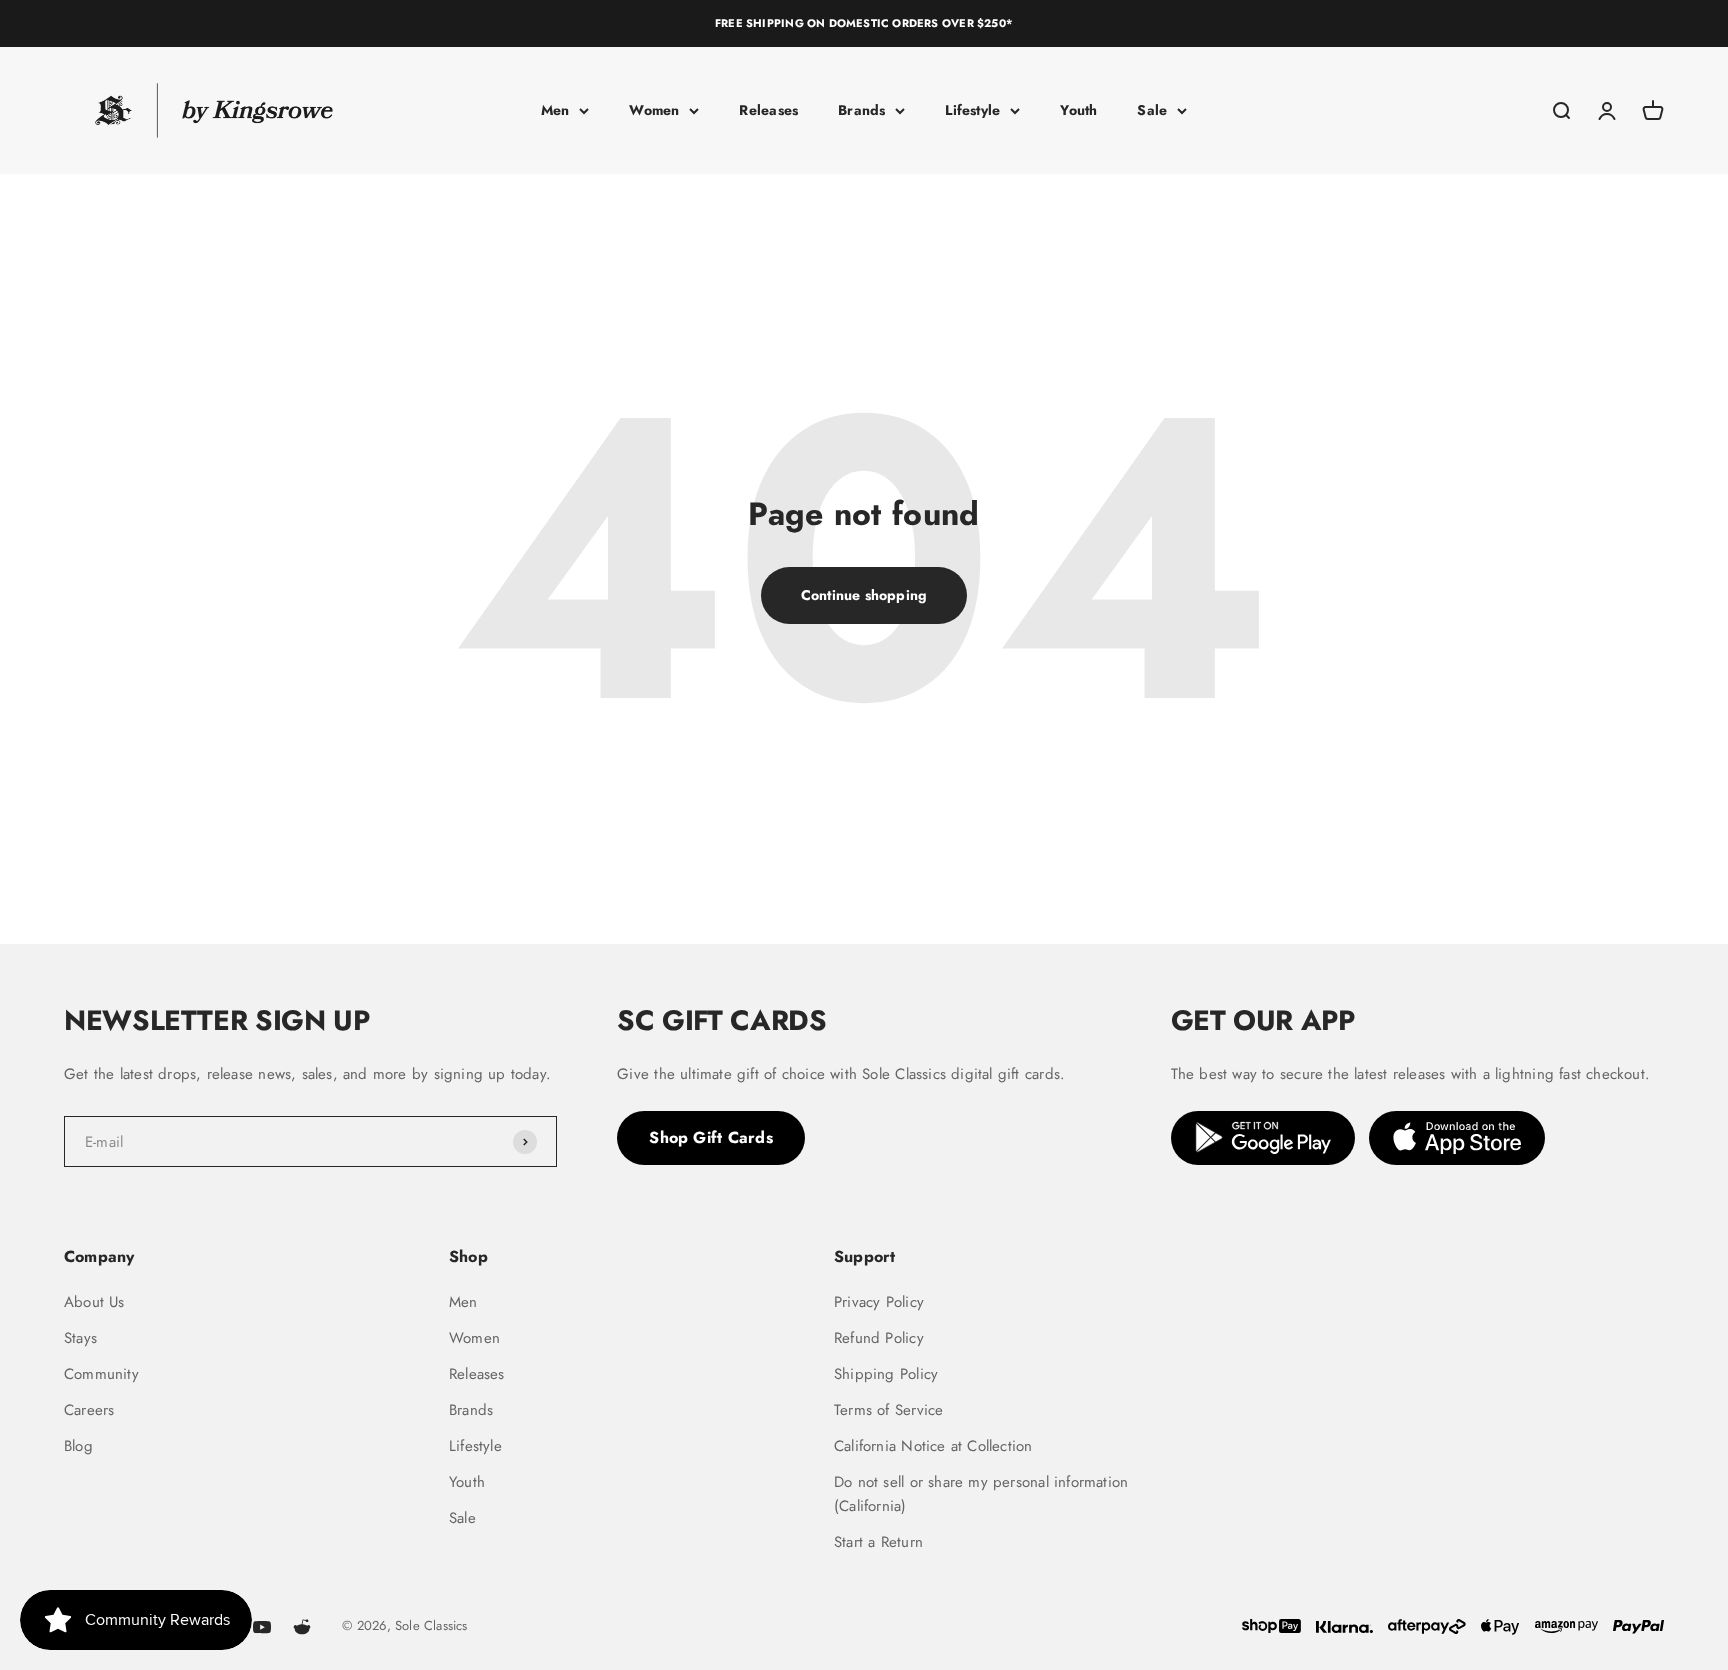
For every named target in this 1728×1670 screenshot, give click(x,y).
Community (101, 1374)
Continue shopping (864, 595)
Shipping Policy (886, 1374)
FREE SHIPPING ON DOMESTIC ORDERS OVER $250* (864, 23)
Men (555, 110)
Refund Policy (879, 1338)
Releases (768, 110)
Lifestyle (972, 110)
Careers (89, 1410)
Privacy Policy (879, 1302)
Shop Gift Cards (711, 1137)
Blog (78, 1446)
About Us (94, 1302)
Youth (1078, 110)
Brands (861, 110)
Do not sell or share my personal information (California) (981, 1494)
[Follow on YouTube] (262, 1627)
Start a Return (878, 1542)
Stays (80, 1338)
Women (654, 110)
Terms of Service (888, 1410)
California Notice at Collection (933, 1446)
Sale (1152, 110)
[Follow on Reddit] (302, 1627)
